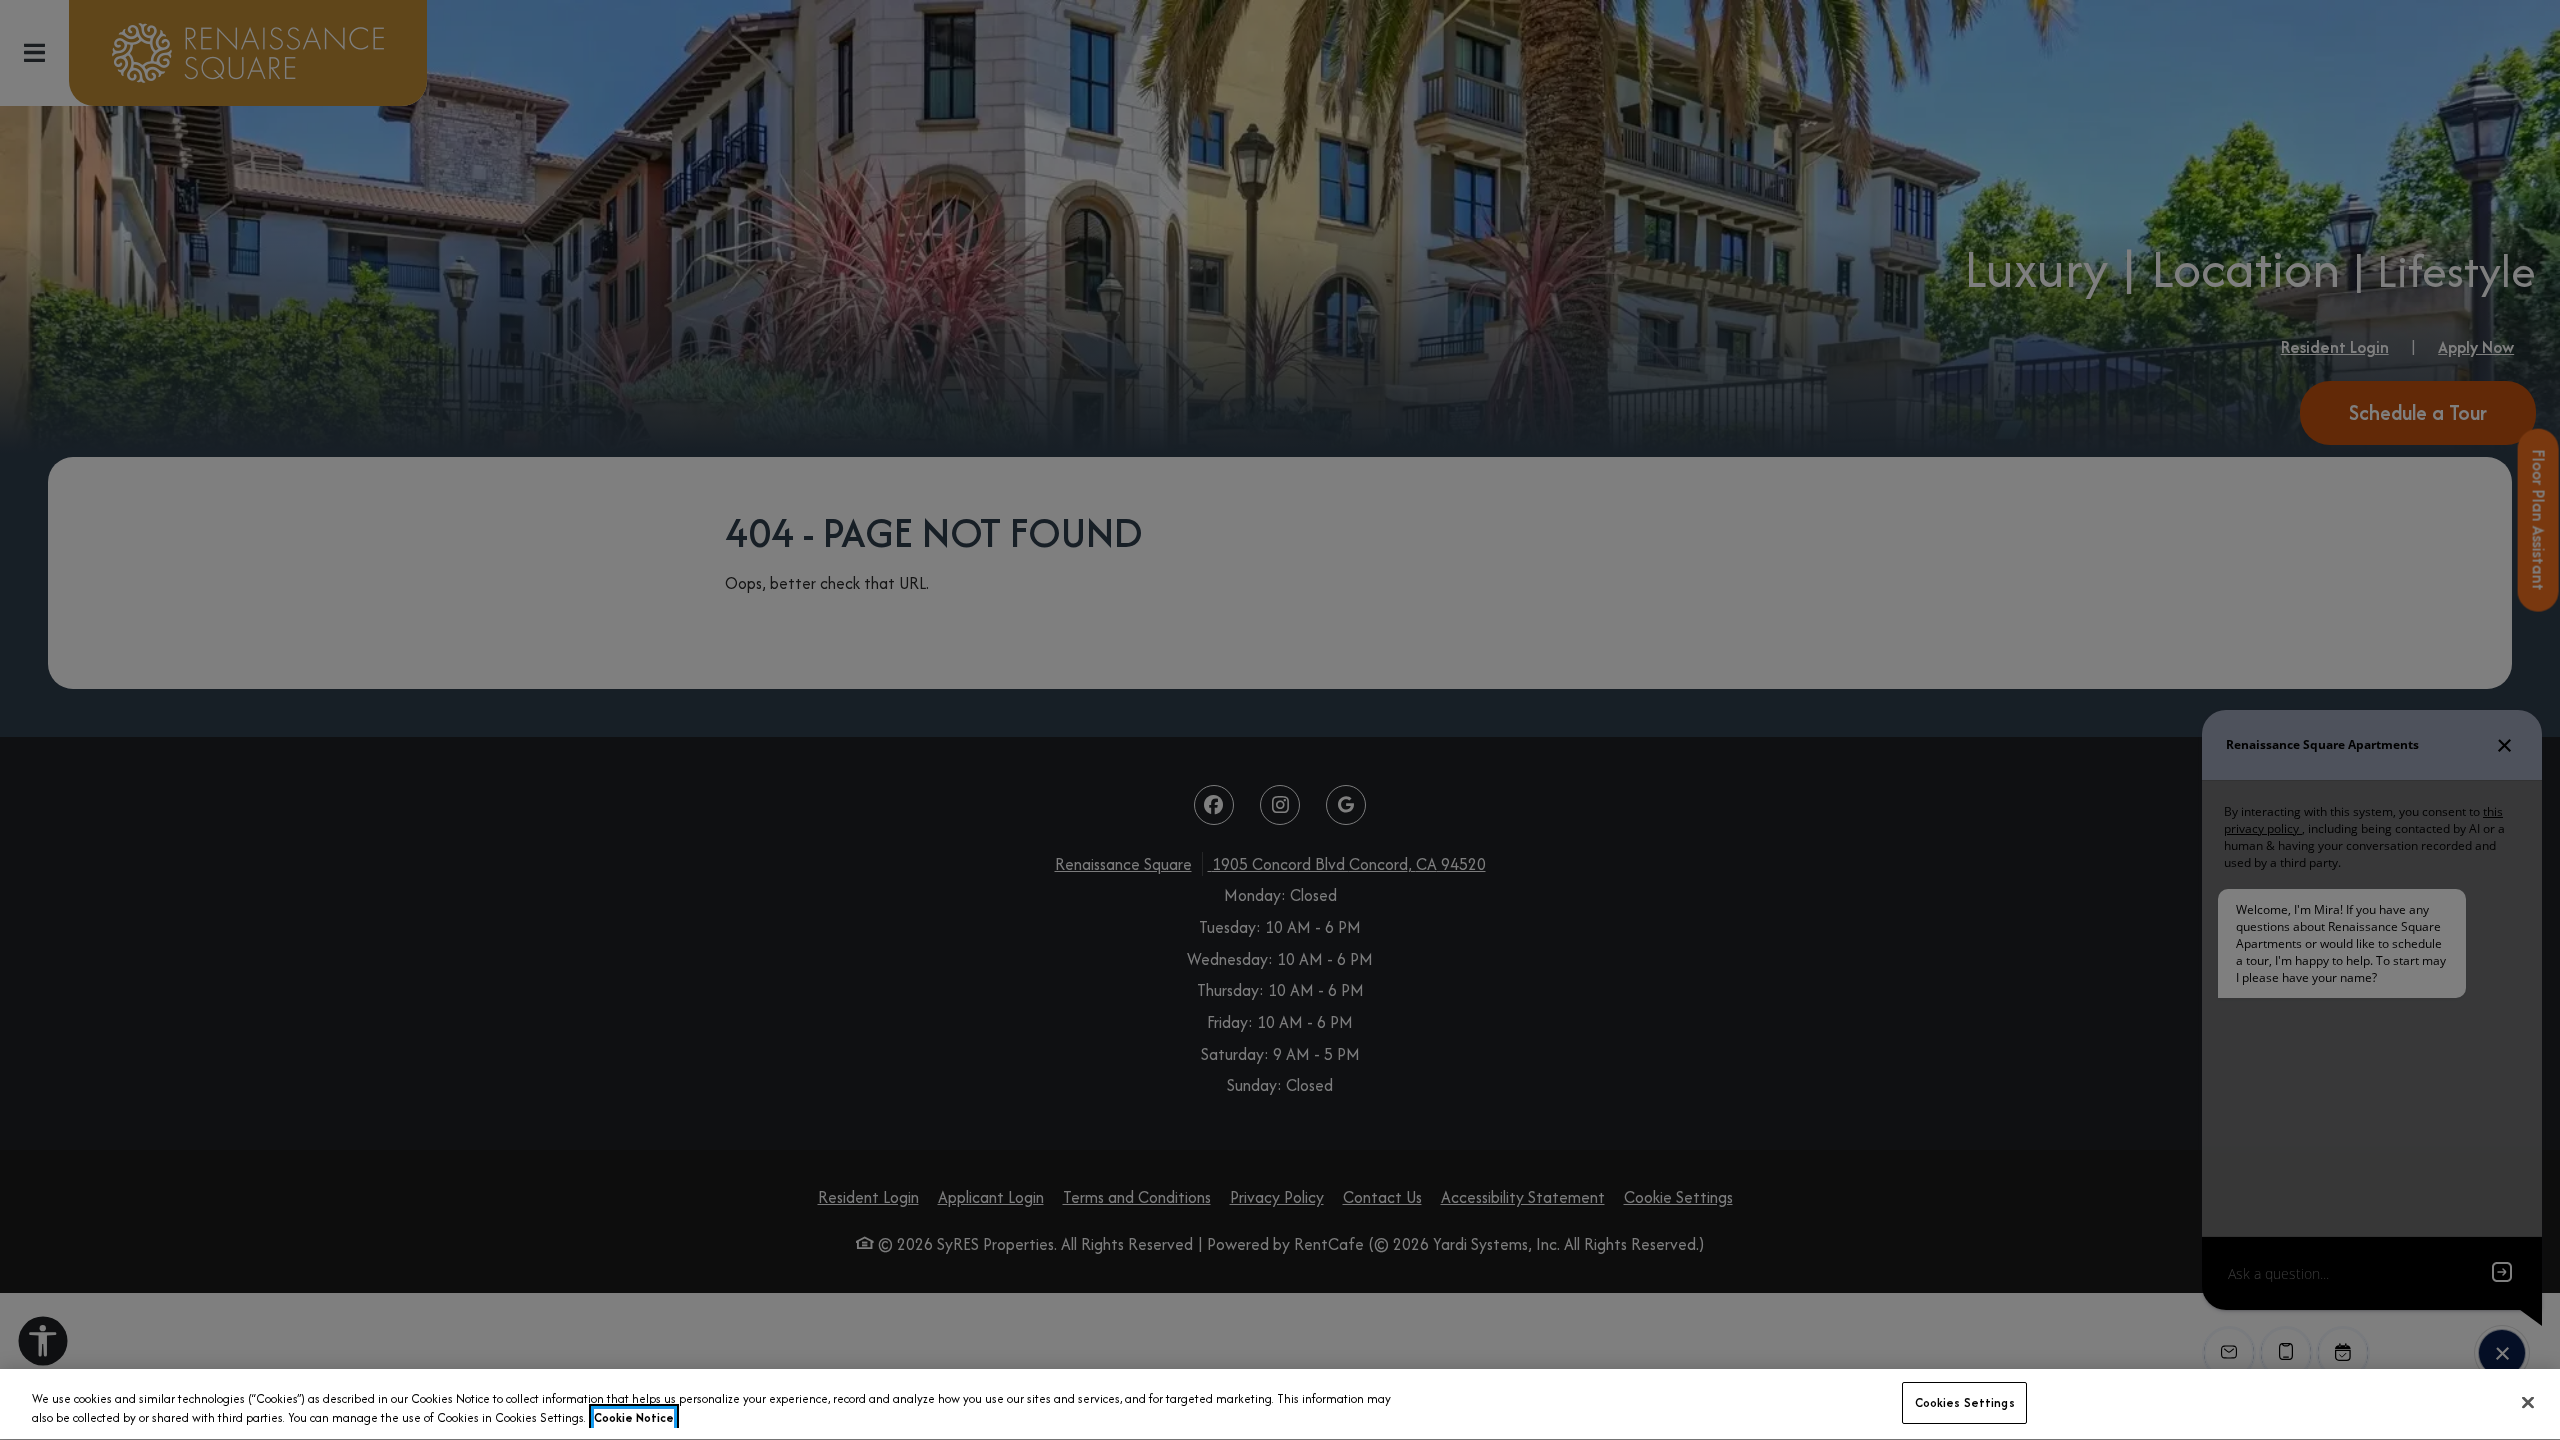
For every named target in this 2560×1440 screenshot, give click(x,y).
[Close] (2528, 1402)
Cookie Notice (634, 1418)
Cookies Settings (1965, 1402)
